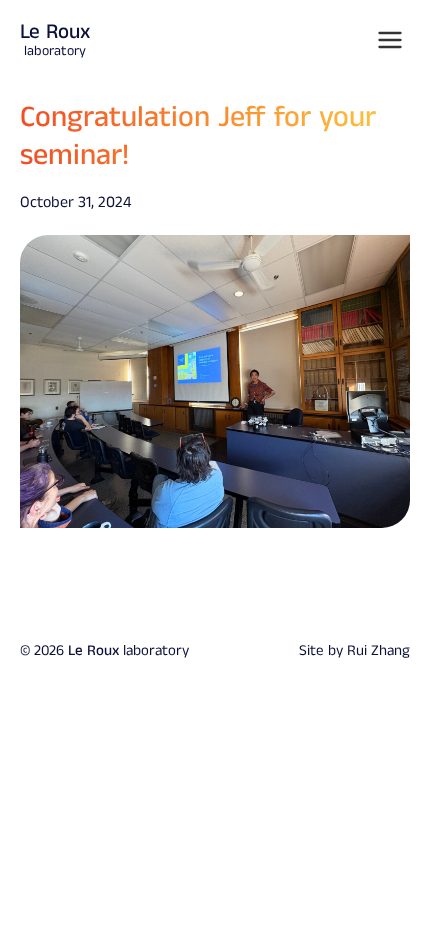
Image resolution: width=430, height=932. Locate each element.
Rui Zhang (378, 650)
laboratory (55, 40)
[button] (390, 40)
